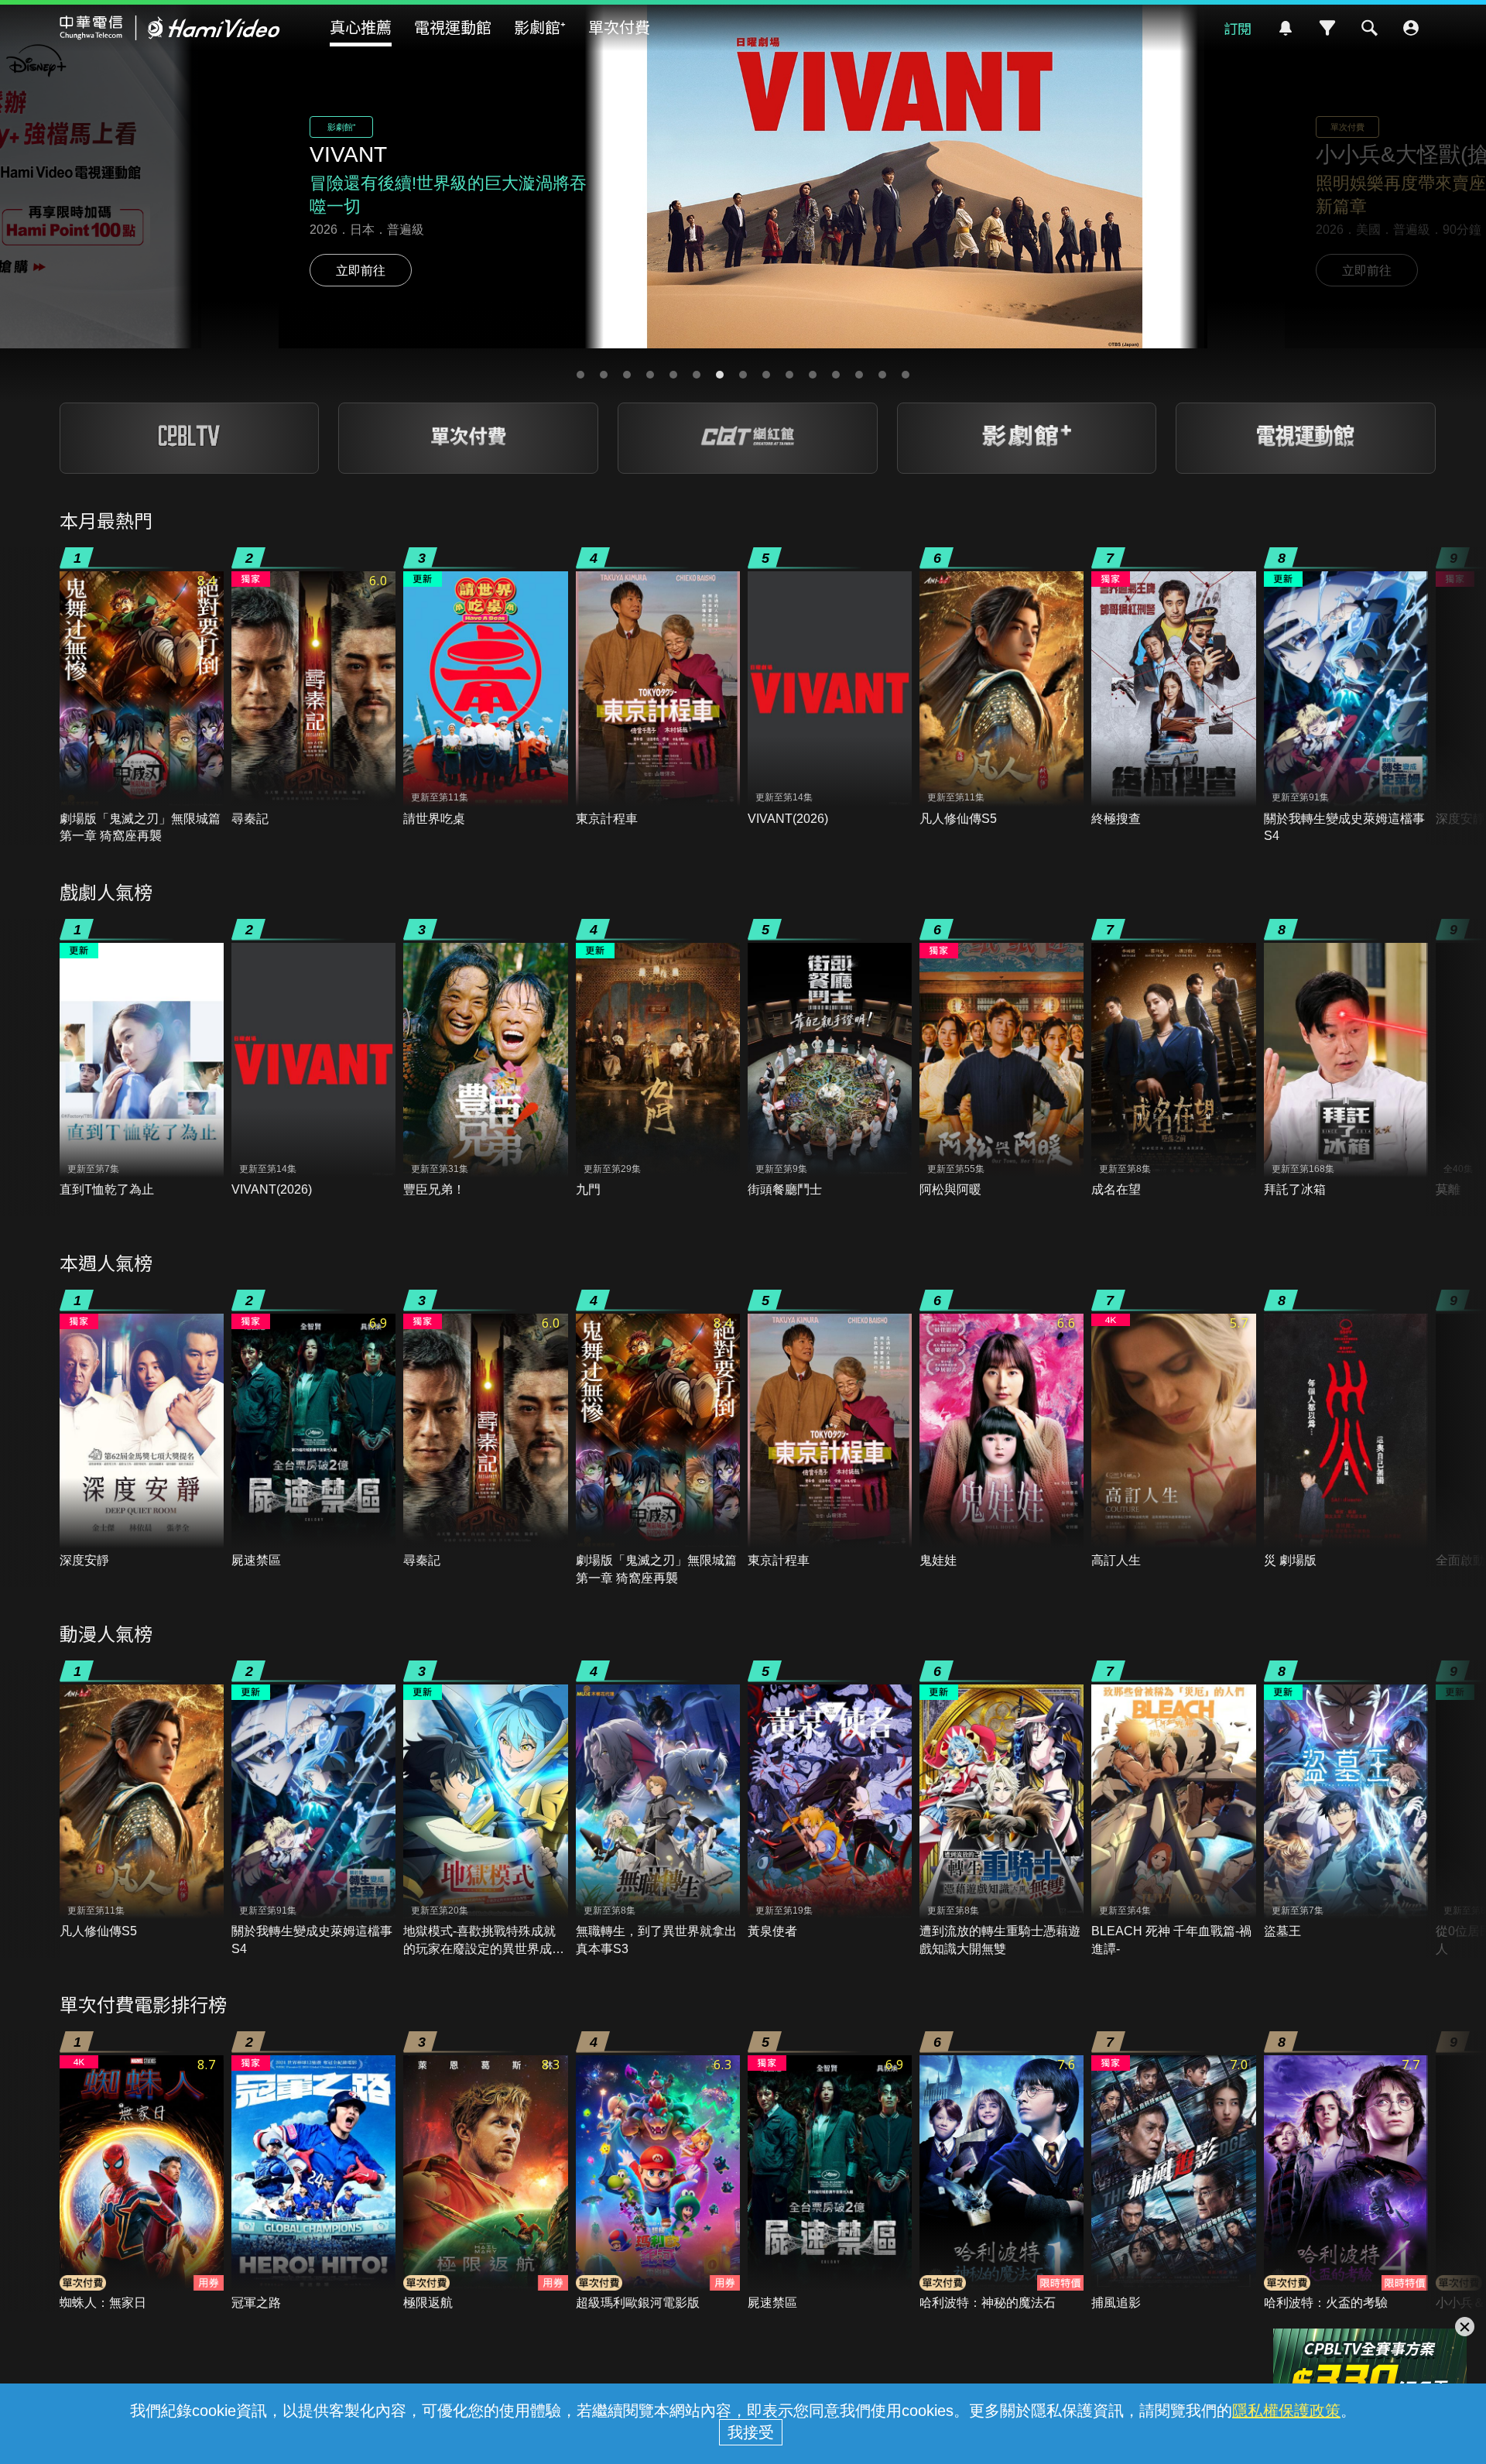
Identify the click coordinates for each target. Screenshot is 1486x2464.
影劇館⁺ (540, 27)
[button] (580, 375)
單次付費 (619, 27)
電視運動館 (453, 27)
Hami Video (170, 28)
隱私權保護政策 (1286, 2411)
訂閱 (1238, 28)
